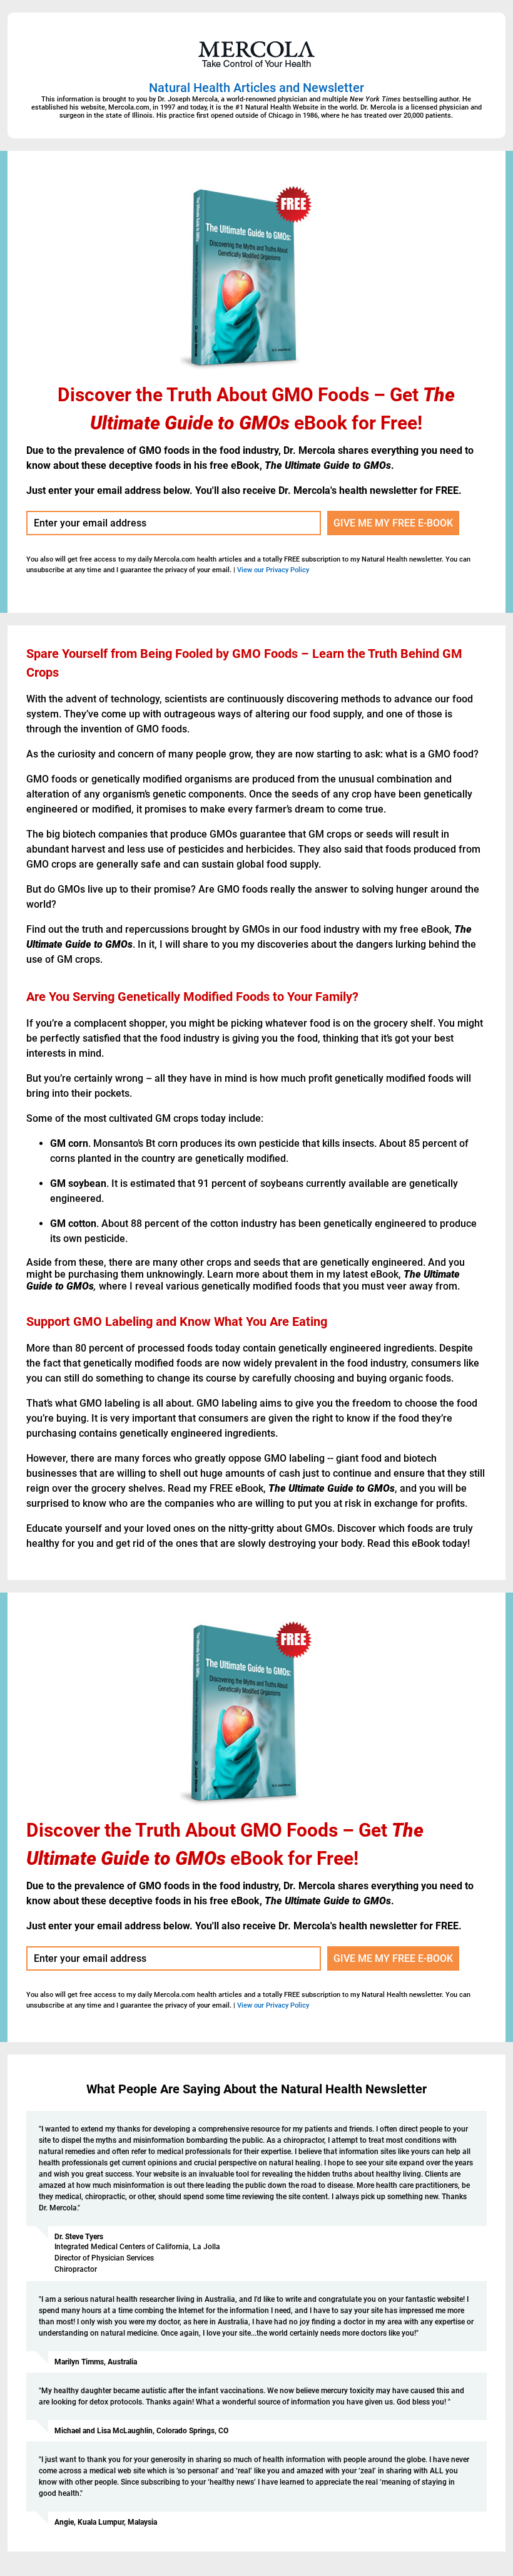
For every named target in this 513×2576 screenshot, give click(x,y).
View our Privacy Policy (273, 570)
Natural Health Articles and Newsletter (256, 88)
